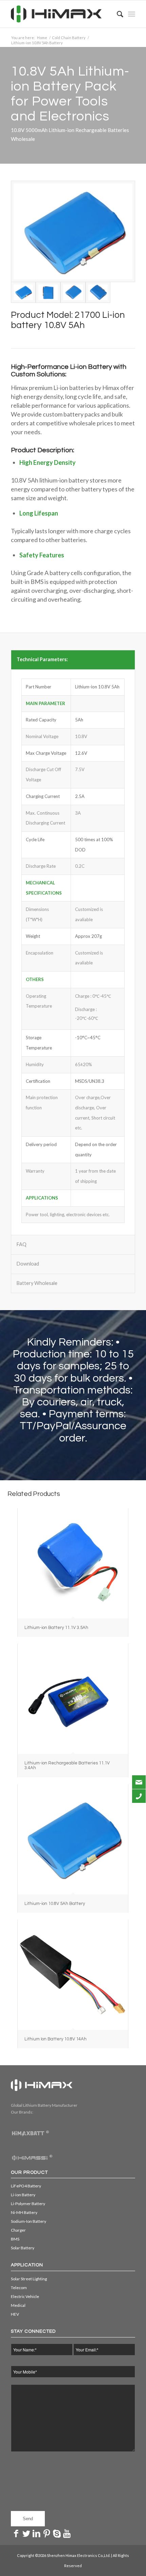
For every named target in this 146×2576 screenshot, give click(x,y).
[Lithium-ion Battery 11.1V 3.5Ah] (73, 1563)
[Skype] (57, 2533)
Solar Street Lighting (29, 2279)
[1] (48, 292)
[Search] (117, 14)
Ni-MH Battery (24, 2212)
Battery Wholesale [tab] (37, 1283)
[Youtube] (67, 2533)
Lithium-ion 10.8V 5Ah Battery (55, 1904)
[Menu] (132, 14)
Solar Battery (23, 2248)
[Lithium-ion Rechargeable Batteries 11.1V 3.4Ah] (73, 1699)
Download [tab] (28, 1264)
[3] (98, 292)
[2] (73, 292)
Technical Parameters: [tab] (42, 659)
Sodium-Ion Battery (29, 2221)
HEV (15, 2314)
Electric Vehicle (25, 2296)
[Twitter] (26, 2533)
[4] (73, 231)
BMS (15, 2239)
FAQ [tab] (22, 1244)
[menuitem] (117, 14)
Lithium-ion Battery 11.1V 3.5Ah (56, 1628)
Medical (18, 2305)
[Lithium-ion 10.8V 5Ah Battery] (73, 1839)
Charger (18, 2230)
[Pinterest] (47, 2533)
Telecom (19, 2288)
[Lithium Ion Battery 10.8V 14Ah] (73, 1975)
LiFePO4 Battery (26, 2186)
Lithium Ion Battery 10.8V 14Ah (56, 2039)
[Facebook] (16, 2533)
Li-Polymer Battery (28, 2204)
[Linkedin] (36, 2533)
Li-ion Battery (23, 2195)
